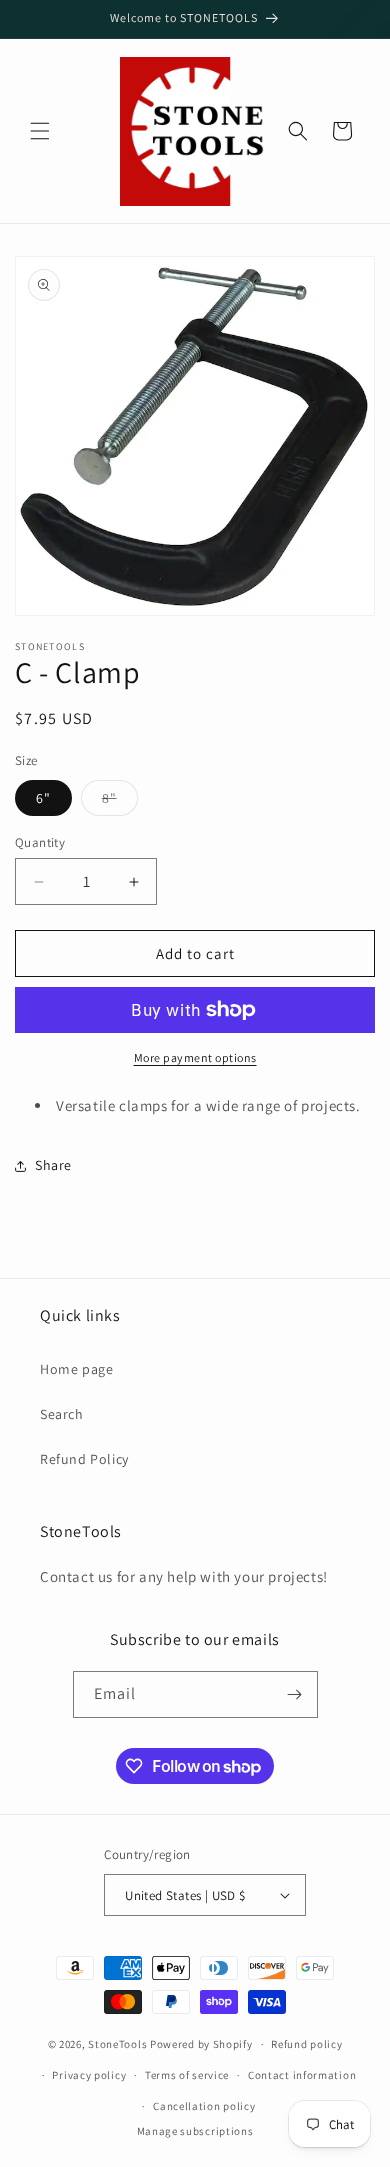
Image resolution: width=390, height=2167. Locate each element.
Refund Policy (84, 1459)
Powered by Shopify (201, 2044)
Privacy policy (89, 2075)
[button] (40, 131)
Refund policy (306, 2044)
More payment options (195, 1057)
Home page (76, 1369)
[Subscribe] (295, 1694)
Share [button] (53, 1165)
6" (43, 798)
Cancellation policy (204, 2106)
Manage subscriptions (195, 2131)
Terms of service (187, 2075)
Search (62, 1414)
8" (120, 802)
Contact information (302, 2075)
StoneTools (117, 2044)
